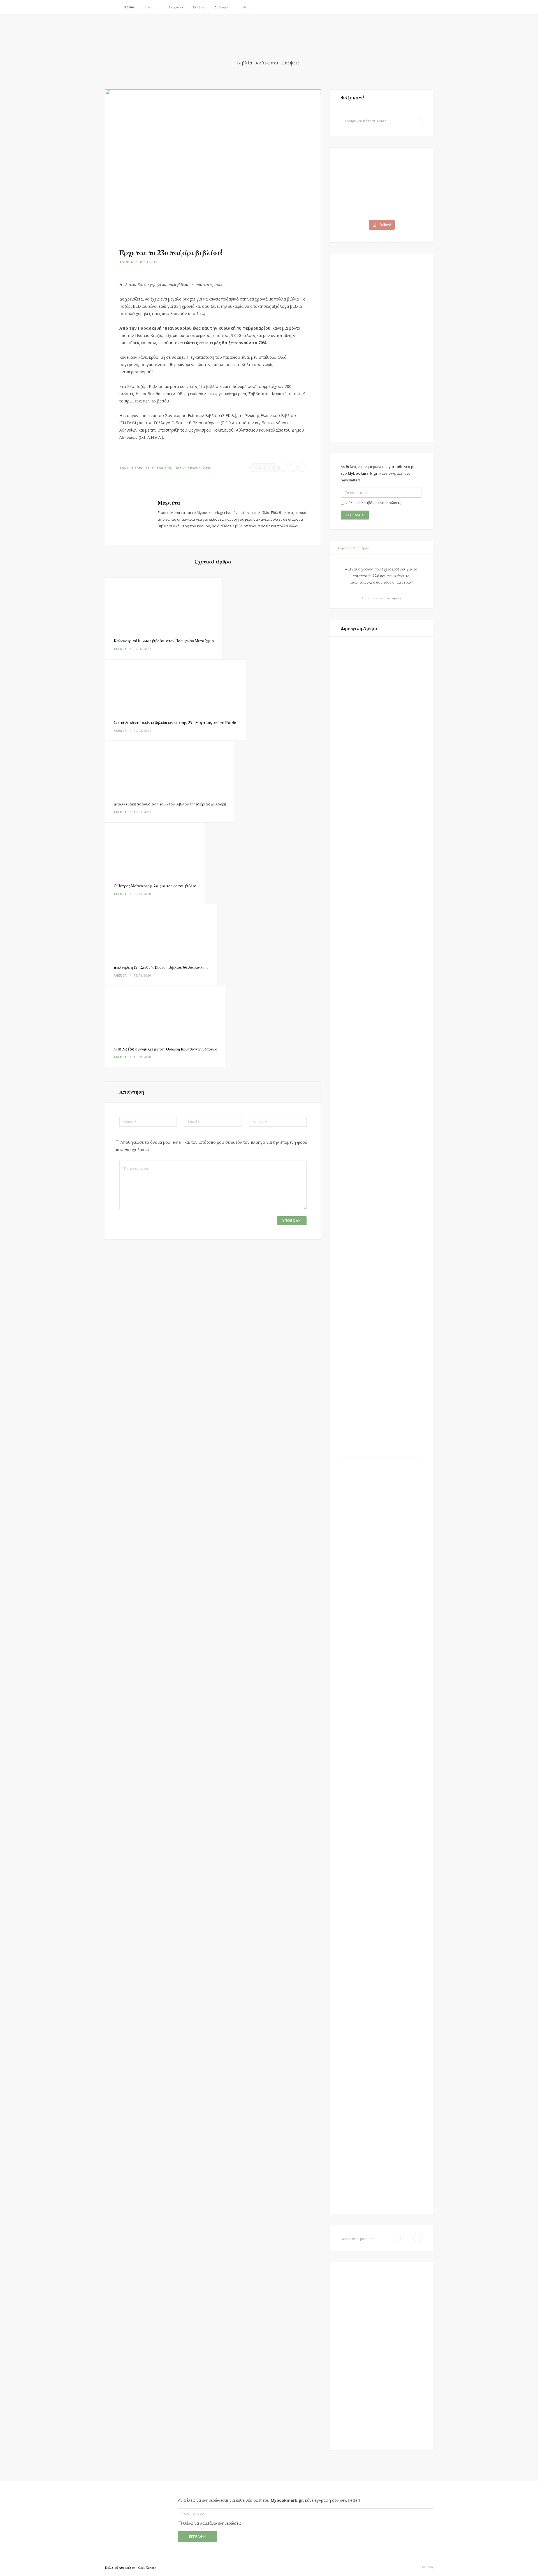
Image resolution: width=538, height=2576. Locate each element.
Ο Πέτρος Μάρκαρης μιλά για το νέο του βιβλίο (155, 886)
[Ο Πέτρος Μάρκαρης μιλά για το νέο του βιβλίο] (155, 849)
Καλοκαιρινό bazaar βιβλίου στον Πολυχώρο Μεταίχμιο (164, 641)
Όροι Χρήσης (147, 2568)
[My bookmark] (269, 44)
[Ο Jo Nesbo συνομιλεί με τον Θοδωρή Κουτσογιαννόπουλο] (165, 1012)
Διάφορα (221, 7)
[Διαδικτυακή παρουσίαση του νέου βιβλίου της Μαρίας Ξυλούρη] (170, 767)
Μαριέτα (169, 503)
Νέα (246, 7)
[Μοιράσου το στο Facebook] (283, 468)
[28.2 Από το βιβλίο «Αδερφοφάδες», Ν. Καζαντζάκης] (402, 174)
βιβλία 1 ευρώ (143, 468)
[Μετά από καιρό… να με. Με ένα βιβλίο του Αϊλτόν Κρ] (402, 202)
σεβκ (207, 468)
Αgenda (126, 262)
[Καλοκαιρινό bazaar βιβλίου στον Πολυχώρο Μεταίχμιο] (164, 604)
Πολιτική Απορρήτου (120, 2568)
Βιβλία (149, 7)
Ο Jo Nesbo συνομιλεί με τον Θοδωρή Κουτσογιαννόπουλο (165, 1049)
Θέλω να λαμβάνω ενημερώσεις (373, 503)
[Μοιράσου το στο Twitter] (293, 468)
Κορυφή (427, 2567)
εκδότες (165, 468)
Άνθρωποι (176, 7)
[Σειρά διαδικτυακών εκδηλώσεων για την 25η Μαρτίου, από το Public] (176, 686)
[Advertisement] (381, 348)
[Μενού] (112, 7)
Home (129, 7)
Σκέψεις (199, 7)
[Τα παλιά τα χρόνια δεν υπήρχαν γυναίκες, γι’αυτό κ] (360, 174)
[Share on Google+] (302, 468)
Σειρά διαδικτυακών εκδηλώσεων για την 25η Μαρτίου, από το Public (176, 723)
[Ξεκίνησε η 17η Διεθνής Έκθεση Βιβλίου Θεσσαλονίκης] (161, 930)
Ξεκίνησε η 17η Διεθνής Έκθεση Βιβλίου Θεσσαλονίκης (161, 967)
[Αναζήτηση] (427, 7)
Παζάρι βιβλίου (188, 468)
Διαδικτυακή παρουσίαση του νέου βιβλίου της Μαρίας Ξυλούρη (170, 804)
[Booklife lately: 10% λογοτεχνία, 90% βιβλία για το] (360, 202)
